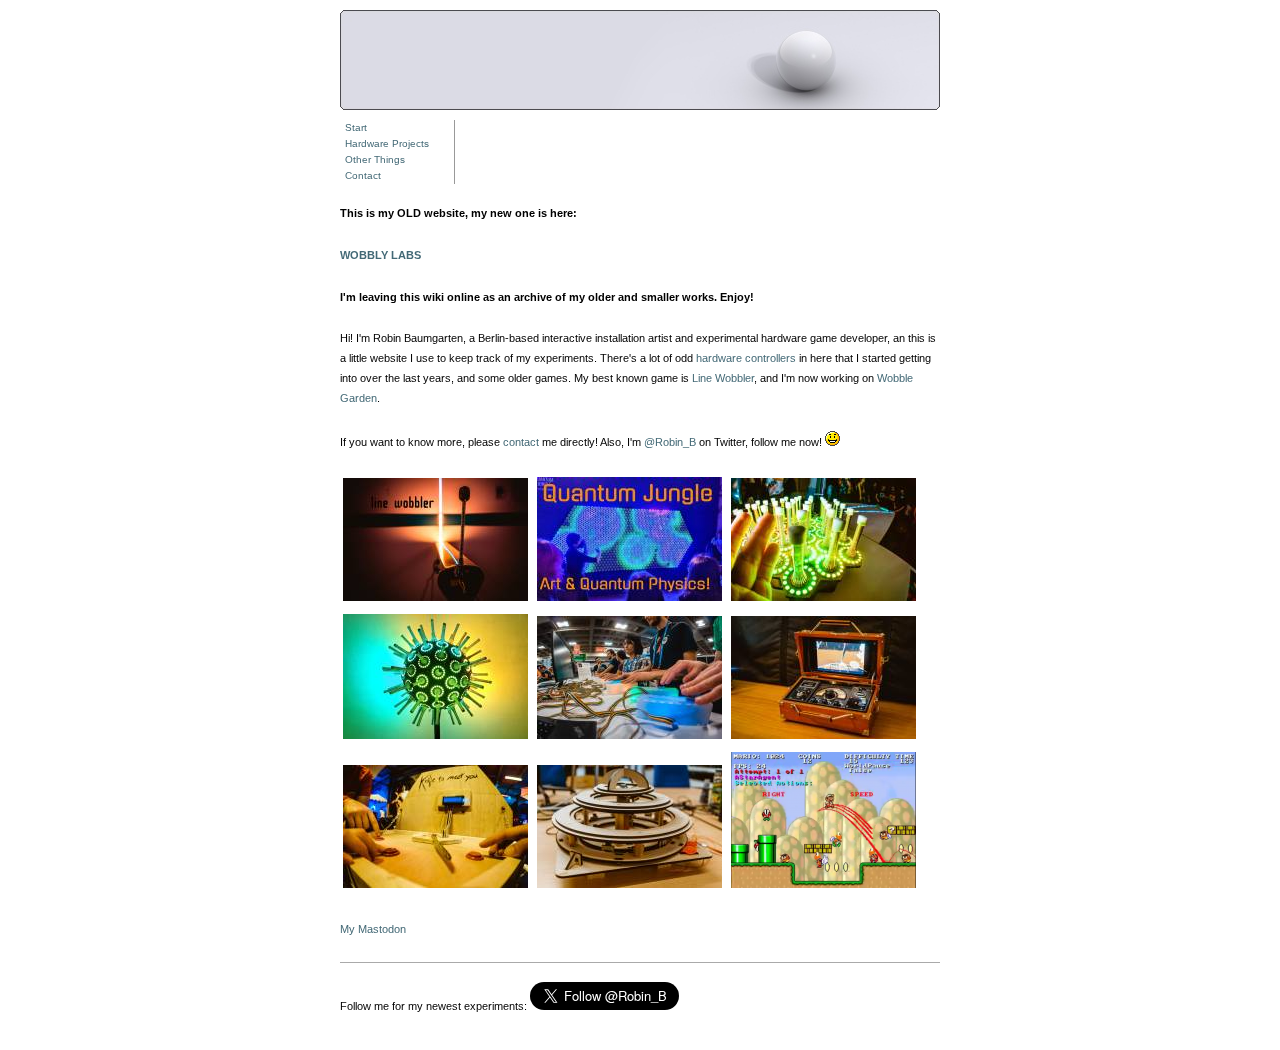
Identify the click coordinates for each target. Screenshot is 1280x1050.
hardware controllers (746, 358)
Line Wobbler (723, 378)
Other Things (375, 159)
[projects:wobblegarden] (823, 600)
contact (521, 442)
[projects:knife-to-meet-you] (435, 887)
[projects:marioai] (823, 887)
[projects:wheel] (629, 887)
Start (356, 127)
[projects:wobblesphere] (435, 738)
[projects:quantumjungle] (629, 600)
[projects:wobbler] (435, 600)
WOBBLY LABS (380, 255)
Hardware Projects (387, 143)
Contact (363, 175)
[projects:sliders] (629, 738)
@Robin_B (670, 442)
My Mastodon (373, 929)
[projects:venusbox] (823, 738)
